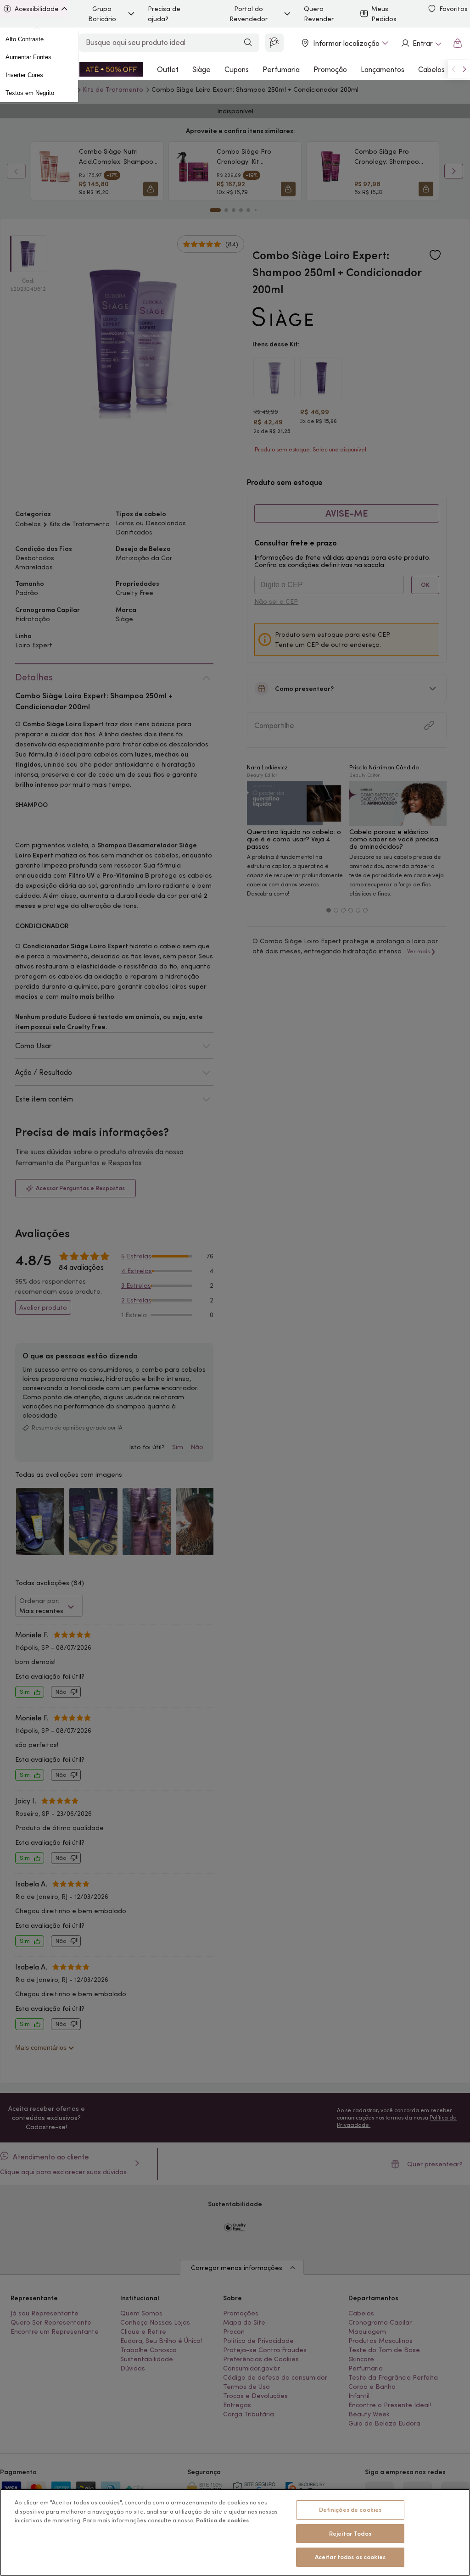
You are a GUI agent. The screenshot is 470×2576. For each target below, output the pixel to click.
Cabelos (431, 69)
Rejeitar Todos (350, 2534)
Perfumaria (281, 69)
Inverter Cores (24, 75)
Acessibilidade (37, 9)
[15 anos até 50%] (112, 69)
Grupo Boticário (102, 14)
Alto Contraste (25, 39)
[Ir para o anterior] (453, 69)
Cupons (237, 69)
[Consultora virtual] (274, 43)
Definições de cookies (350, 2510)
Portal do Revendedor (249, 14)
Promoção (330, 69)
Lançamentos (383, 69)
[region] (235, 2532)
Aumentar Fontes (28, 57)
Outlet (168, 69)
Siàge (201, 69)
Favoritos (453, 9)
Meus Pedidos (384, 14)
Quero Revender (319, 14)
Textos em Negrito (30, 93)
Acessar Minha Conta (421, 43)
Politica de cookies (222, 2520)
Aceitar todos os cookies (350, 2557)
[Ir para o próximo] (464, 69)
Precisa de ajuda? (164, 14)
